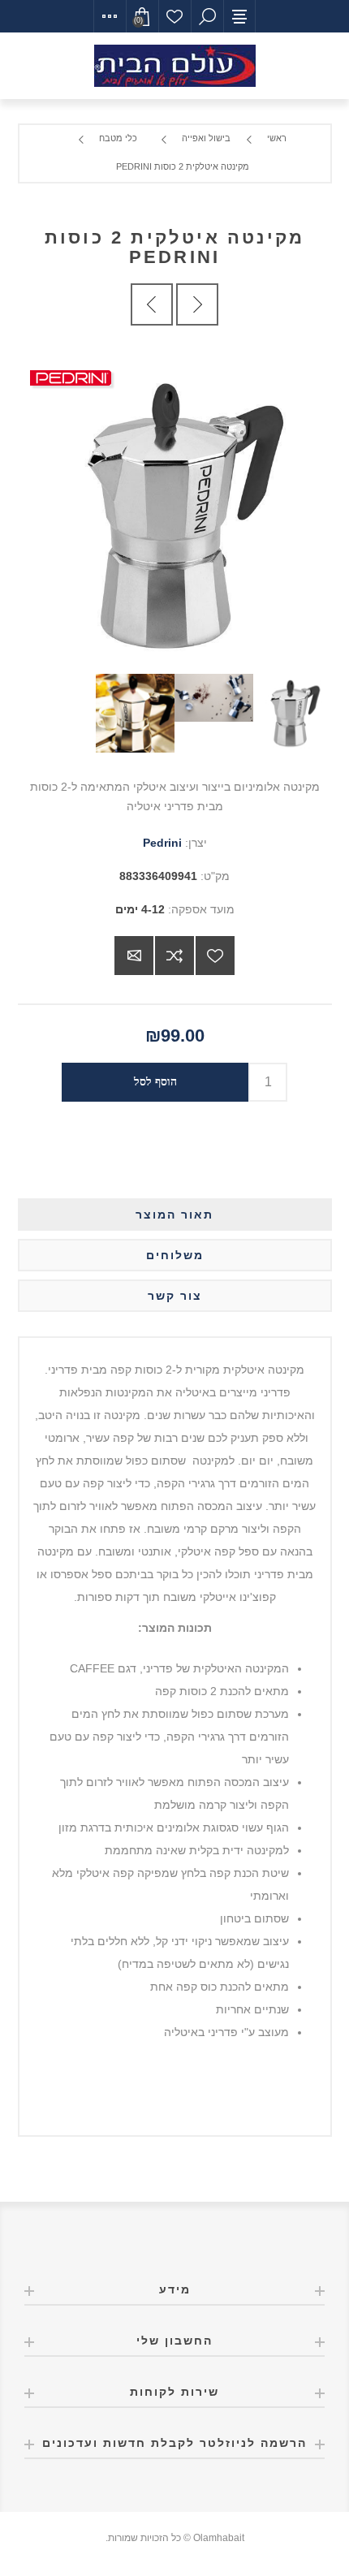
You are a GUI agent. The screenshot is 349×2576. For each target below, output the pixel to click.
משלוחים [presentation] (175, 1255)
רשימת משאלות (174, 16)
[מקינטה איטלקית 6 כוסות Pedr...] (152, 304)
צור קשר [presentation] (175, 1296)
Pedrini (162, 843)
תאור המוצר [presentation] (174, 1215)
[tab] (175, 1215)
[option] (293, 713)
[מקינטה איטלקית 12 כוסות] (197, 304)
